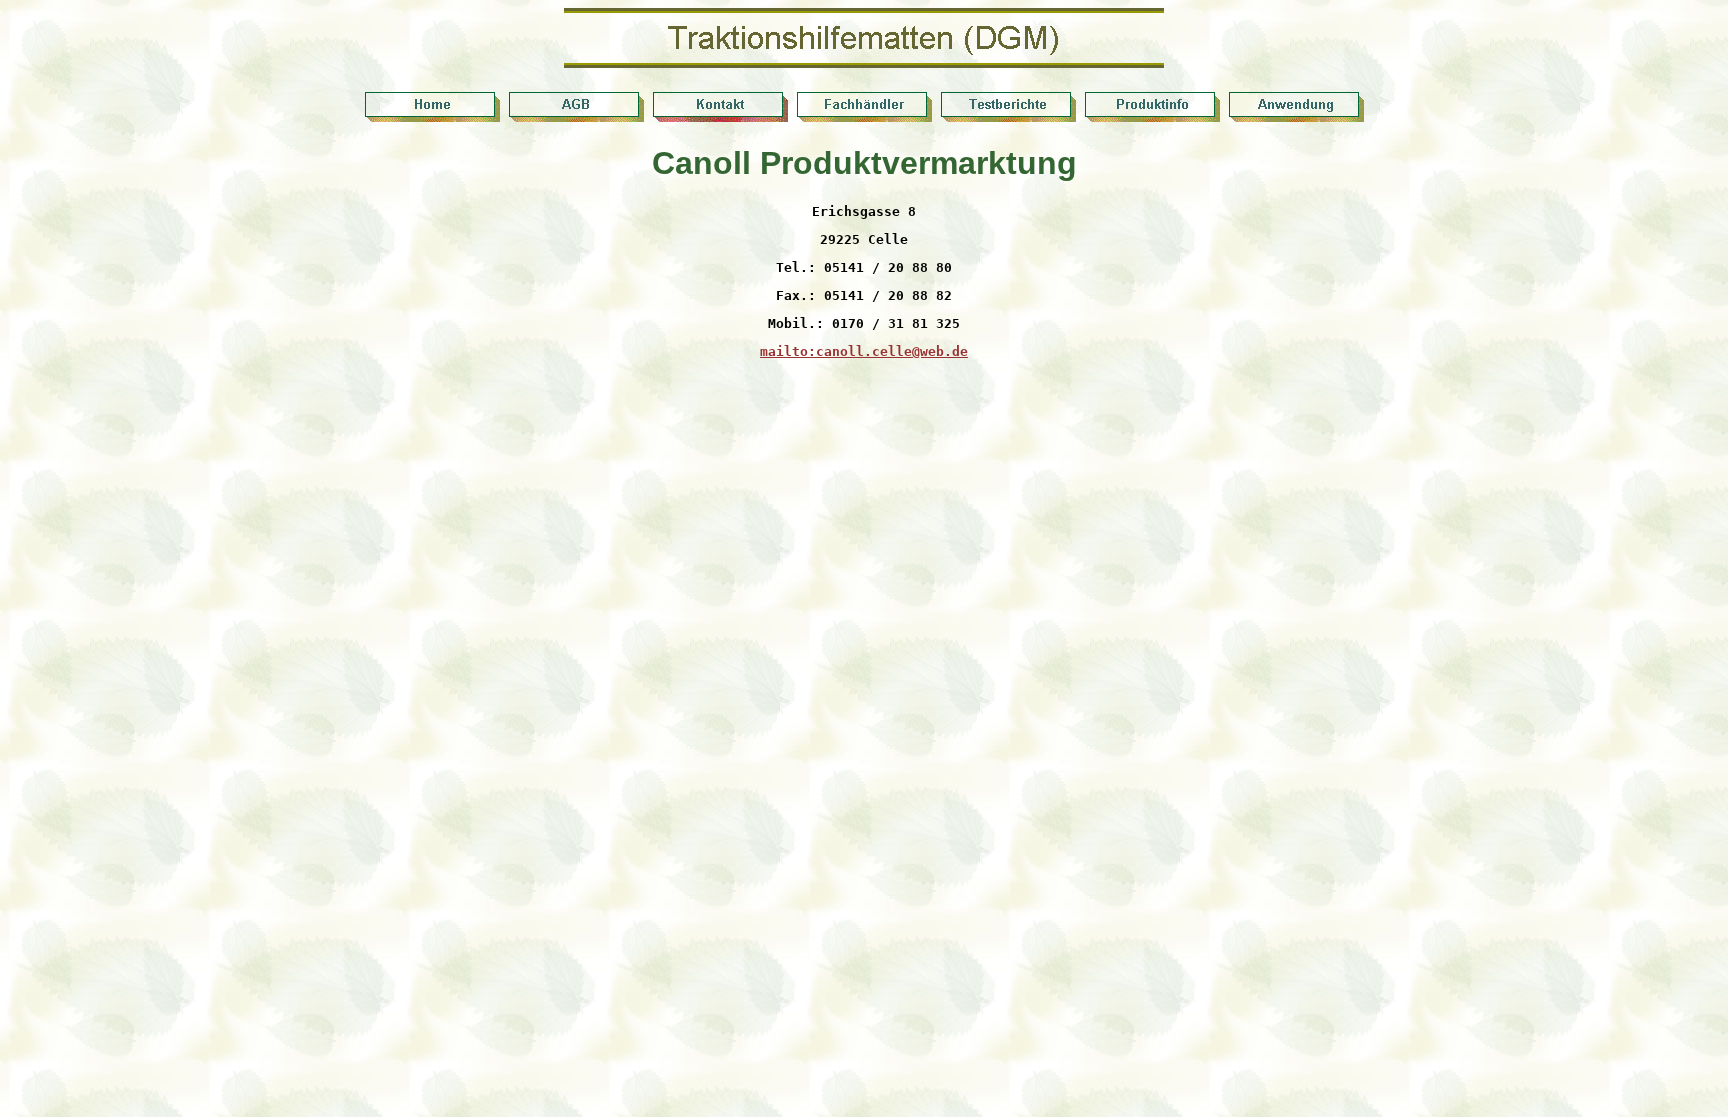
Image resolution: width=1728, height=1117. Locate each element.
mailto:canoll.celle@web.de (864, 351)
